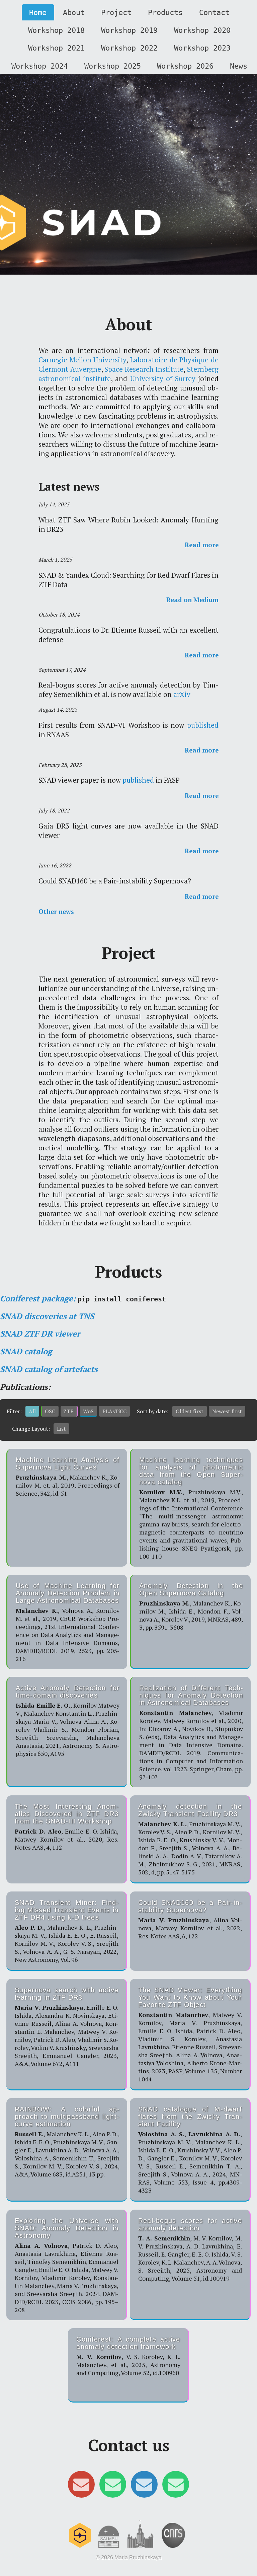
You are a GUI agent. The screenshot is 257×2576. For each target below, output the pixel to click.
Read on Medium (192, 600)
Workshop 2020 (202, 30)
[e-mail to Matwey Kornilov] (81, 2487)
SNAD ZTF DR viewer (40, 1334)
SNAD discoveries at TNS (47, 1316)
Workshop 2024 (40, 66)
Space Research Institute (144, 369)
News (239, 66)
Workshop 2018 (56, 30)
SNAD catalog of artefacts (49, 1369)
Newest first (227, 1411)
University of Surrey (163, 378)
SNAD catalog (26, 1351)
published (203, 725)
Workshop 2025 (113, 66)
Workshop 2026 (185, 66)
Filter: (14, 1411)
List (61, 1429)
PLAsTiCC (114, 1411)
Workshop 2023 (202, 48)
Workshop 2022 (129, 48)
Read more (202, 545)
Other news (56, 912)
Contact (214, 12)
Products (165, 12)
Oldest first (190, 1411)
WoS (88, 1411)
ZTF (68, 1411)
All (32, 1411)
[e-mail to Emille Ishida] (176, 2487)
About (74, 12)
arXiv (182, 694)
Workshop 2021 (56, 48)
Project (116, 12)
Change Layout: (31, 1429)
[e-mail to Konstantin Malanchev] (113, 2487)
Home (38, 12)
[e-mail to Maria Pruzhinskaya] (144, 2487)
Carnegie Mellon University (82, 360)
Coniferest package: (38, 1298)
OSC (50, 1411)
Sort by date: (153, 1411)
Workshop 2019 (129, 30)
